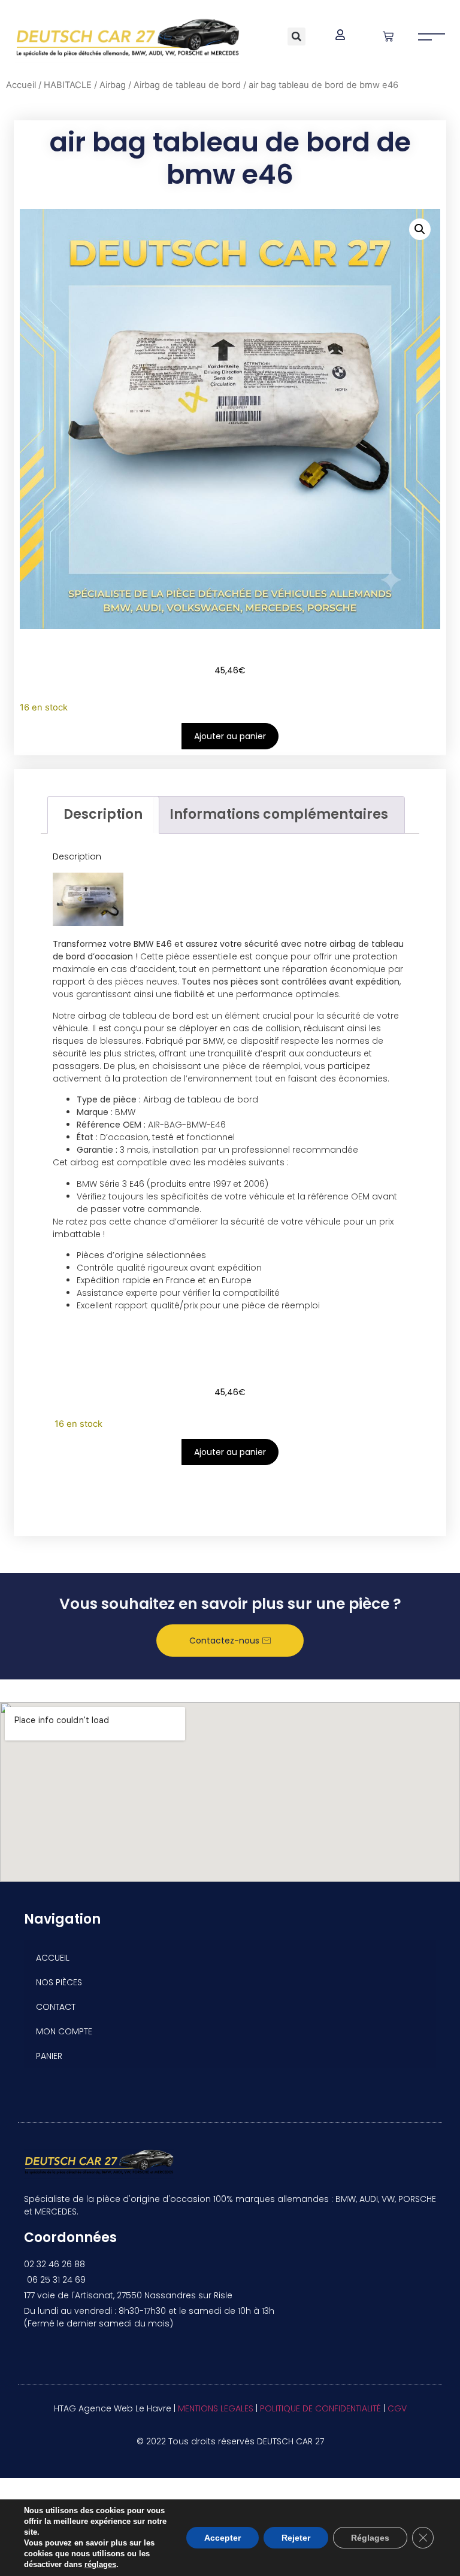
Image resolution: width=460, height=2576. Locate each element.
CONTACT (56, 2007)
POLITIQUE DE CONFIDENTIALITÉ (320, 2408)
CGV (397, 2408)
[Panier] (388, 37)
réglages (100, 2564)
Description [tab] (103, 814)
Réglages (370, 2538)
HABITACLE (68, 85)
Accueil (21, 85)
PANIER (49, 2056)
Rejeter (296, 2538)
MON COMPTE (64, 2031)
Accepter (223, 2538)
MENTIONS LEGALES (216, 2408)
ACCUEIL (53, 1958)
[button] (296, 37)
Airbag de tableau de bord (187, 85)
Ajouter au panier (230, 736)
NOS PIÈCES (59, 1982)
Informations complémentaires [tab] (279, 814)
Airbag (113, 85)
